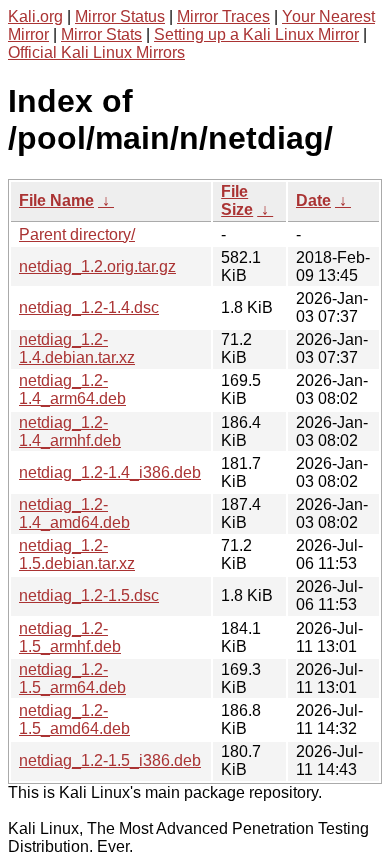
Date (313, 200)
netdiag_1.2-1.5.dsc (89, 595)
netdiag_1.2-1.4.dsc (89, 307)
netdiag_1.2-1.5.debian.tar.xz (77, 554)
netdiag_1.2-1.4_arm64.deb (72, 389)
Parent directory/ (77, 234)
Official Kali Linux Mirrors (96, 52)
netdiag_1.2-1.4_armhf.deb (70, 431)
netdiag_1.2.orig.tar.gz (97, 266)
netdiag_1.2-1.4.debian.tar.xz (77, 348)
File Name (56, 200)
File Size (237, 200)
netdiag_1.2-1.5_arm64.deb (72, 678)
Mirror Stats (101, 34)
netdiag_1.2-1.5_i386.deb (110, 760)
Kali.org (35, 16)
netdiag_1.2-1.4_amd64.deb (74, 513)
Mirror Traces (223, 16)
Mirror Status (120, 16)
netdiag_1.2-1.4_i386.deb (110, 472)
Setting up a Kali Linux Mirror (256, 34)
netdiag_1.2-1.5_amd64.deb (74, 719)
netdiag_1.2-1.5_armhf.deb (70, 637)
